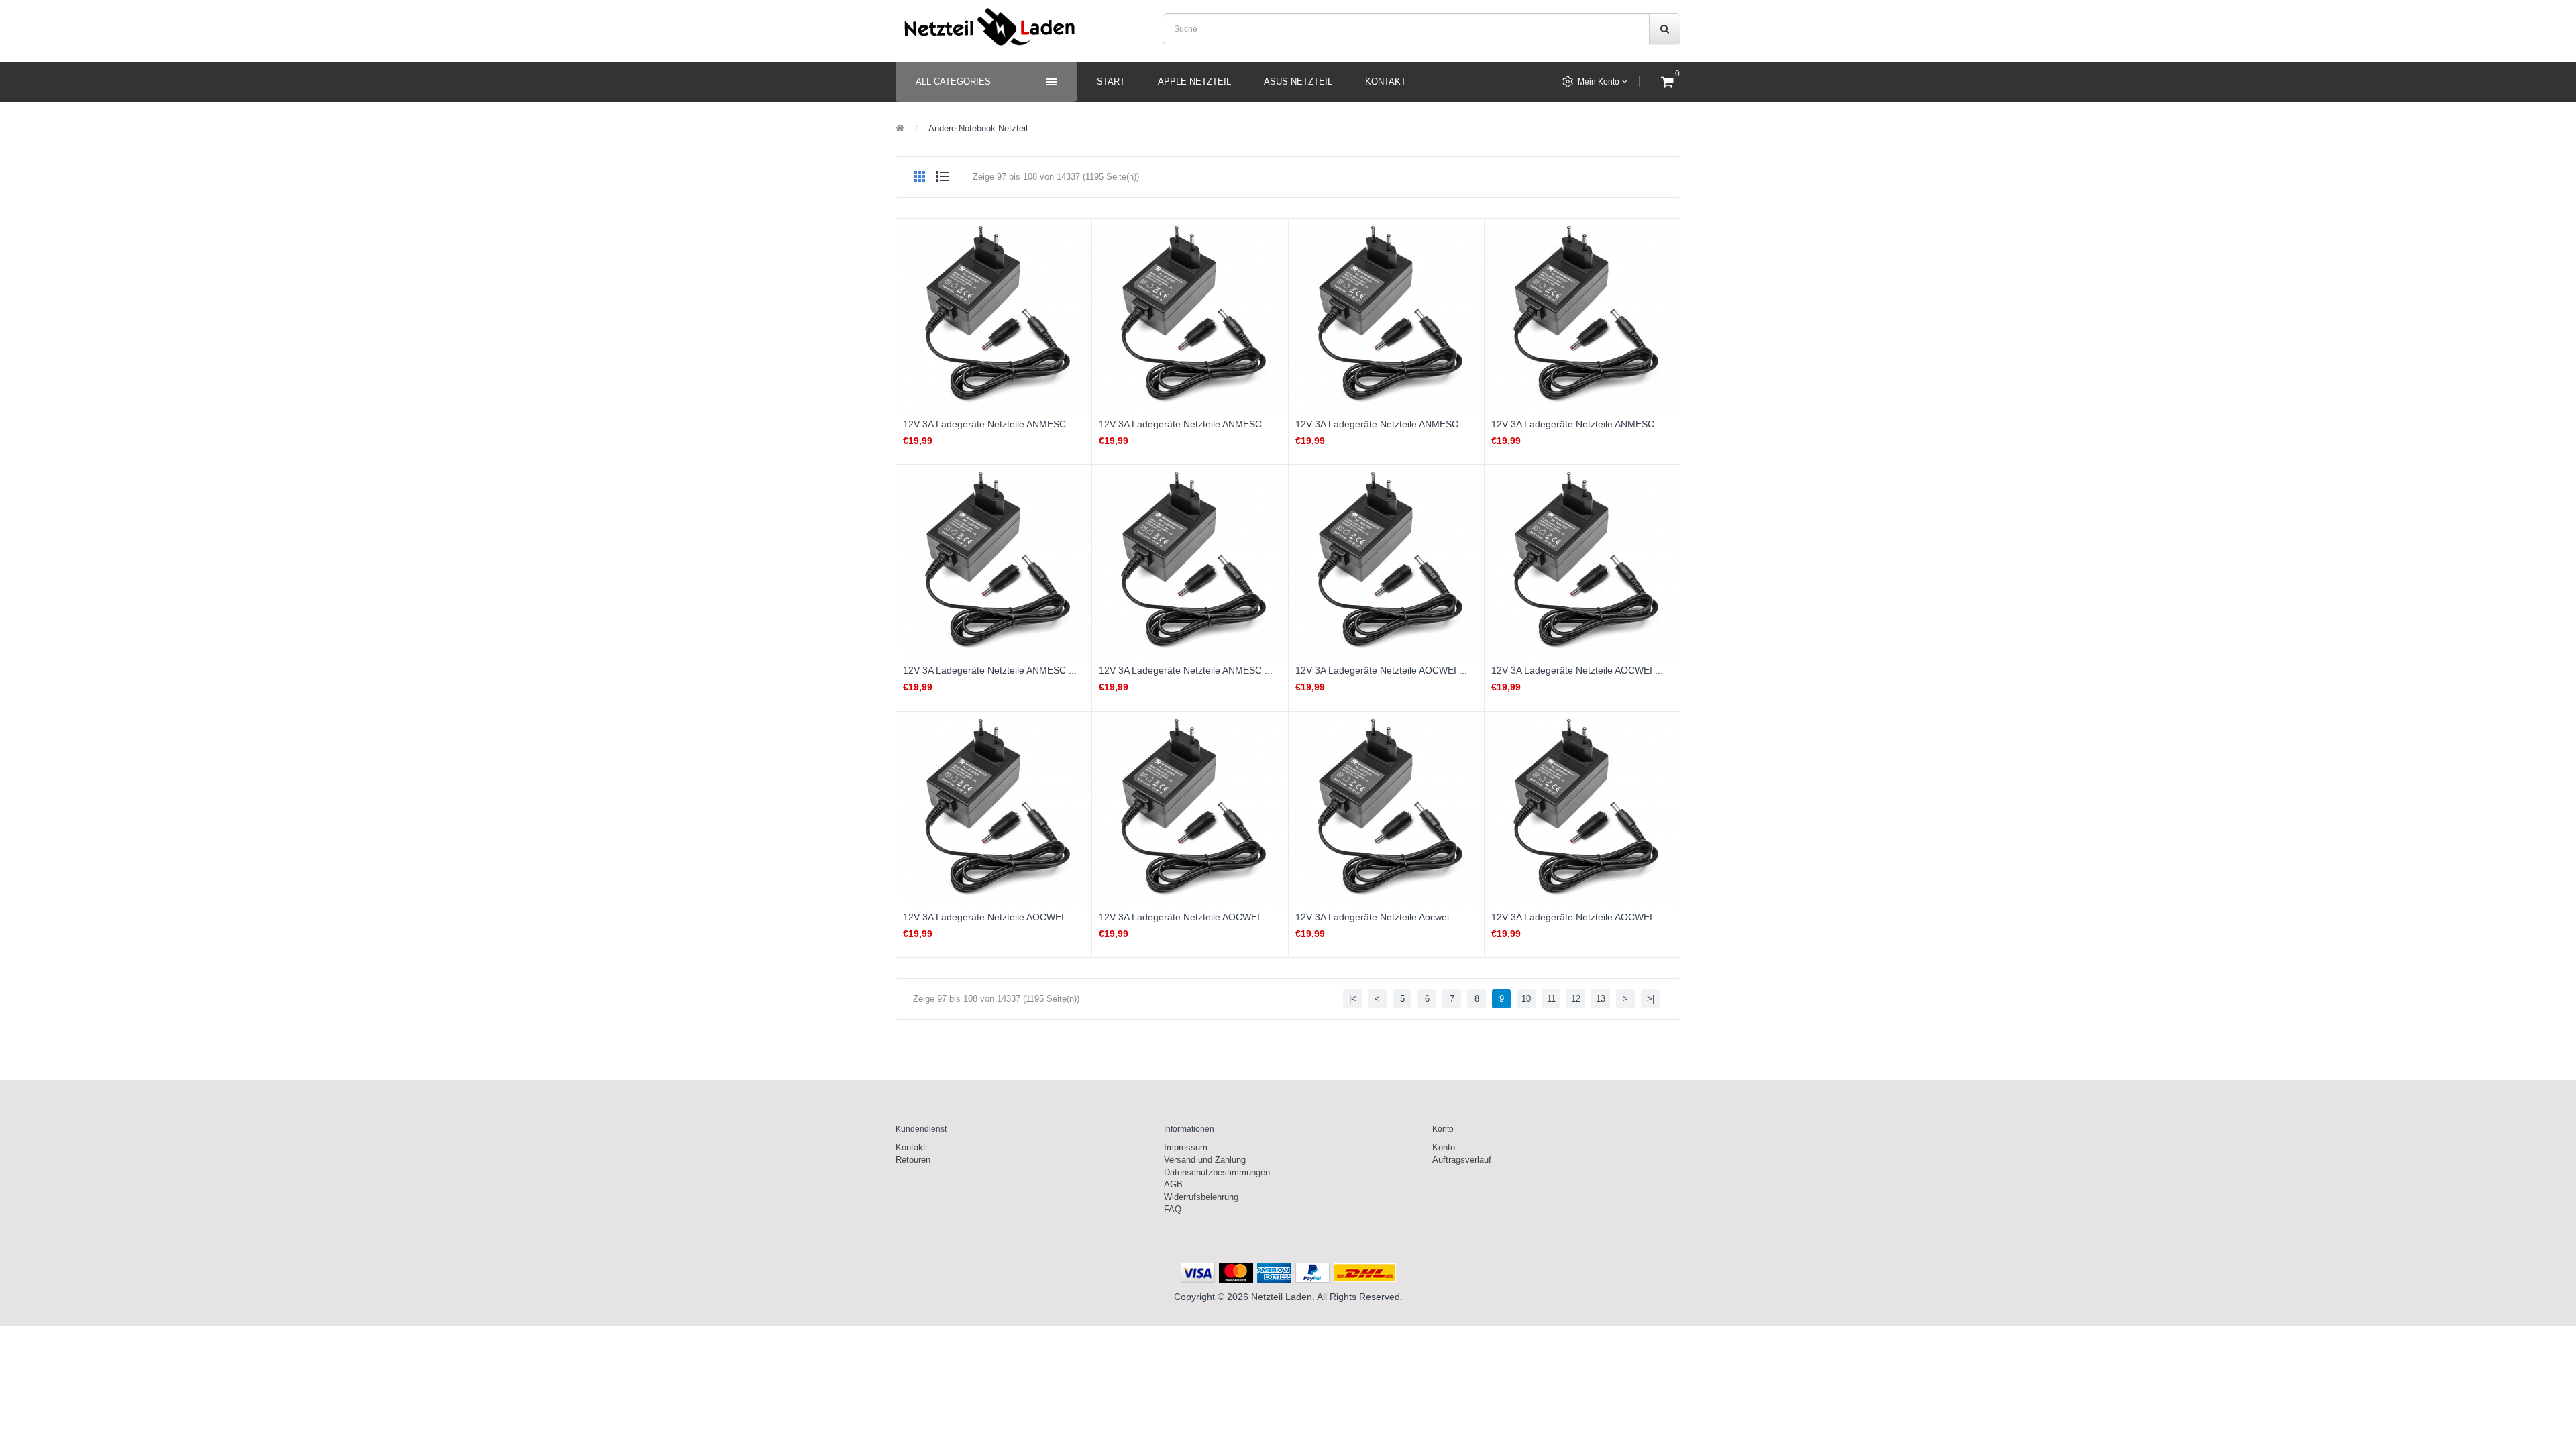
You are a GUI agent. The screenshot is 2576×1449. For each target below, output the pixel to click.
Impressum (1186, 1147)
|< (1353, 999)
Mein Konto (1600, 82)
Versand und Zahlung (1205, 1160)
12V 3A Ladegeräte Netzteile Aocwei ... (1378, 917)
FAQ (1173, 1209)
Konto (1444, 1147)
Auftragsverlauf (1462, 1160)
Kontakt (911, 1147)
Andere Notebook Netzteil (978, 128)
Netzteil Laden (1282, 1297)
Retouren (913, 1160)
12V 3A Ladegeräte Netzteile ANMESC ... (990, 424)
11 (1551, 999)
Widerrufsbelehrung (1201, 1197)
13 (1601, 999)
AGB (1173, 1184)
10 (1526, 999)
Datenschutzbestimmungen (1217, 1172)
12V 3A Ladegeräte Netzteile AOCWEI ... (1381, 670)
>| (1651, 999)
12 (1576, 999)
